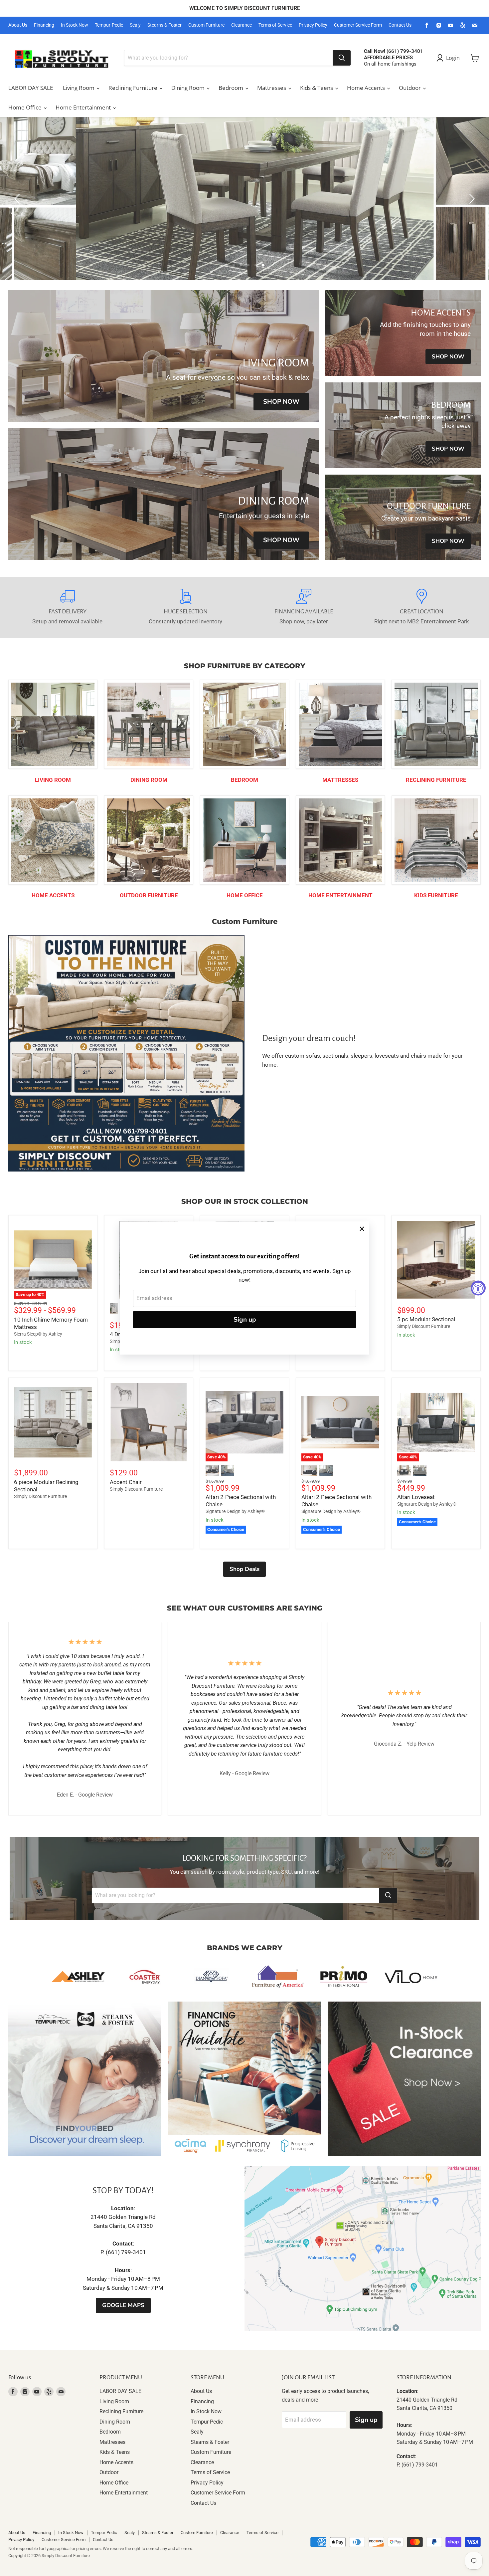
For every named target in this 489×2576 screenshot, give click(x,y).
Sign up (245, 1320)
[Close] (362, 1229)
